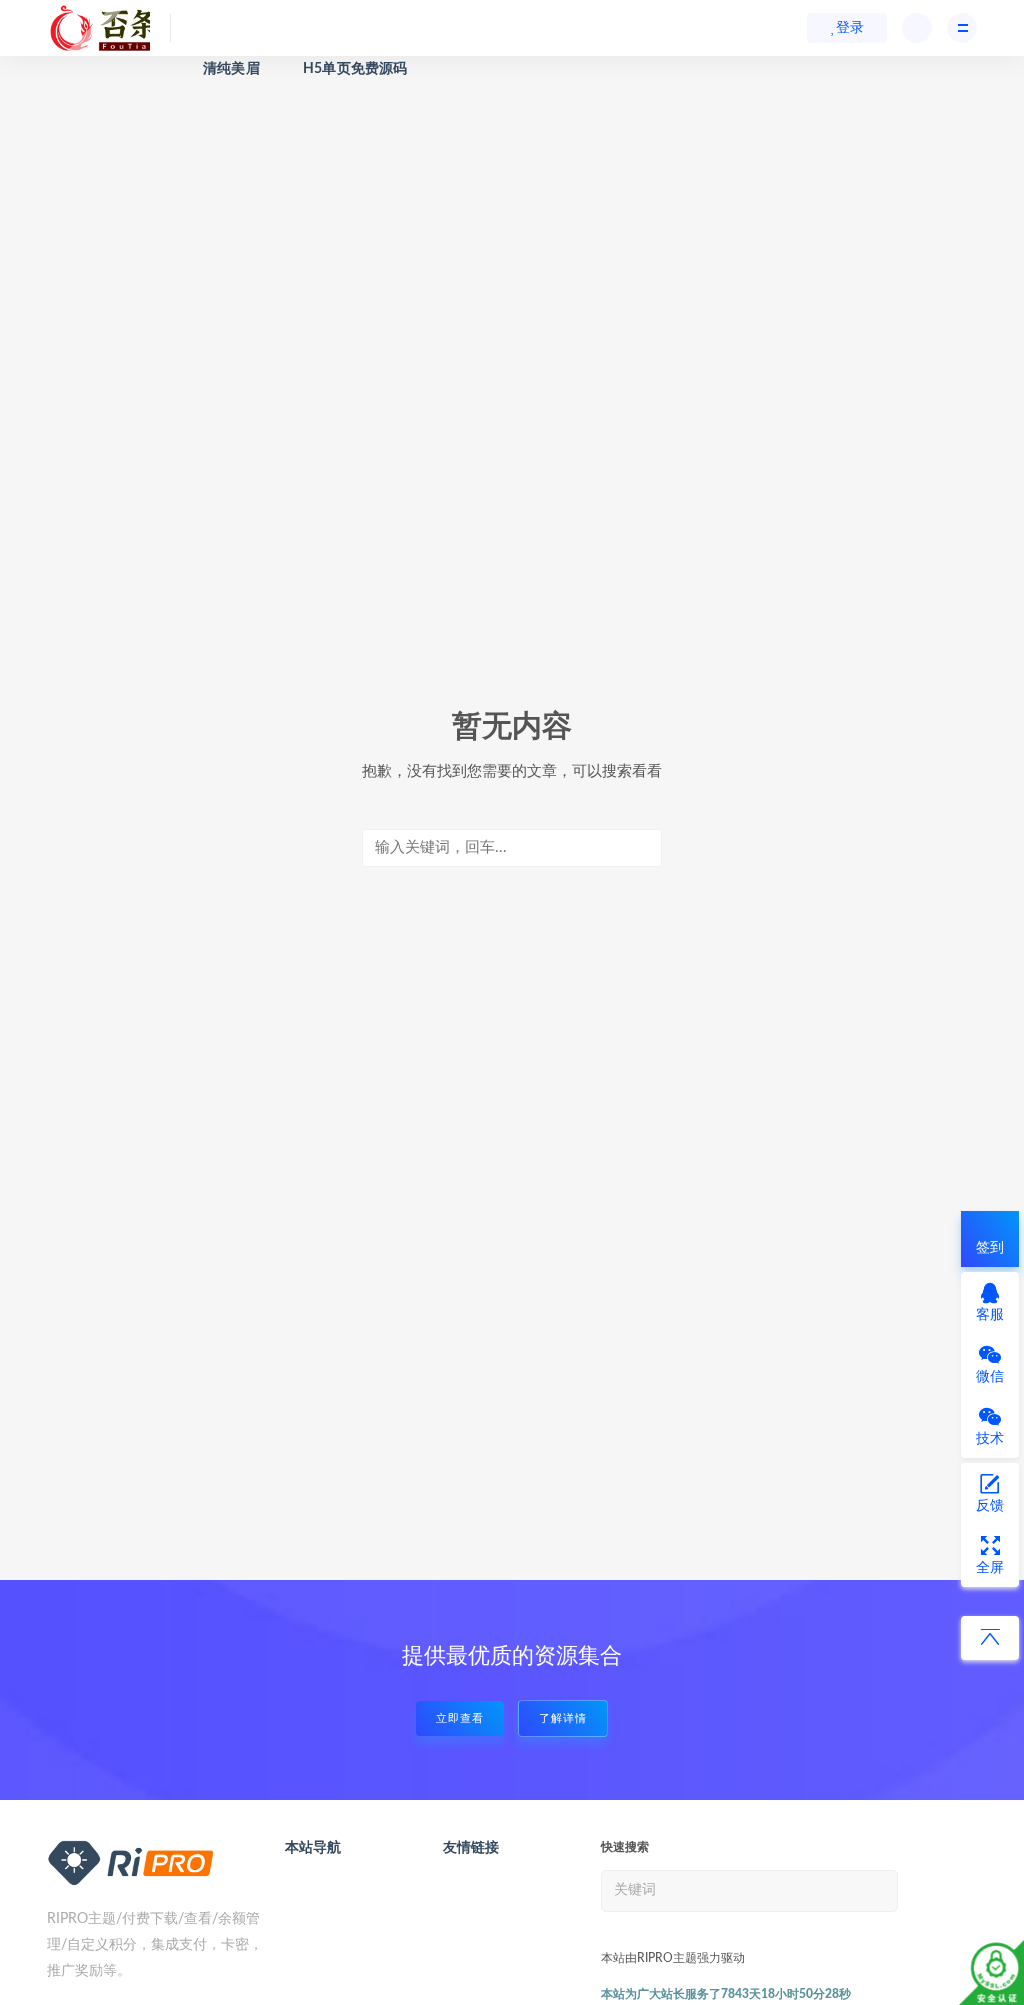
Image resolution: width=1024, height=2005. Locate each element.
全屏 (990, 1568)
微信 (990, 1377)
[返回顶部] (990, 1638)
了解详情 (563, 1718)
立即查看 (460, 1718)
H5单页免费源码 (355, 69)
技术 (990, 1439)
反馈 (990, 1506)
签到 (990, 1248)
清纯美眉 (231, 69)
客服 (990, 1315)
